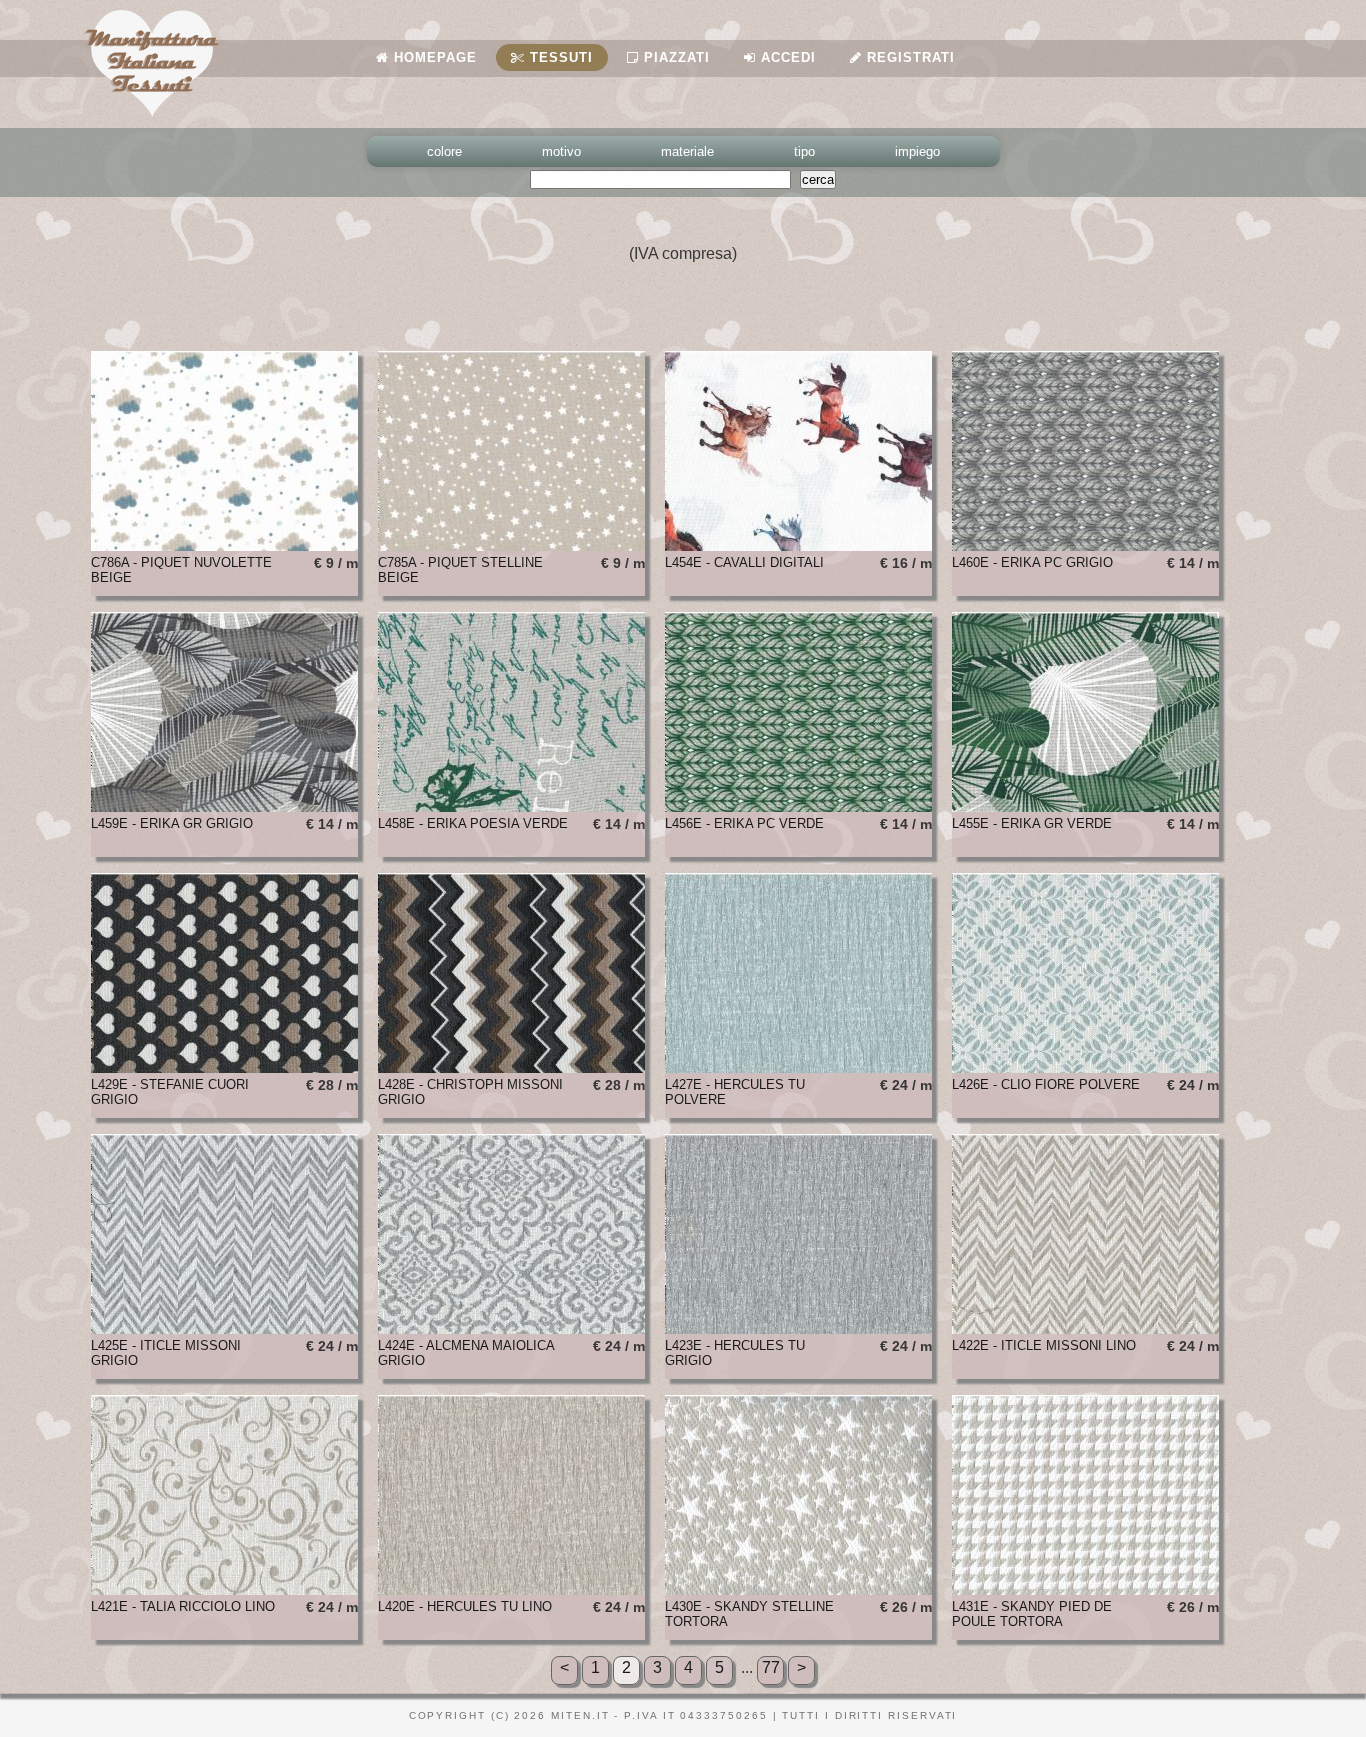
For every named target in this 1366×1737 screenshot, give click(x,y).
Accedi (786, 57)
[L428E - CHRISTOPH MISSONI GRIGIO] (511, 1067)
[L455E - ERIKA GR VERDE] (1085, 806)
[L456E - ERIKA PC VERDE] (798, 806)
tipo (804, 151)
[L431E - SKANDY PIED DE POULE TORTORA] (1085, 1589)
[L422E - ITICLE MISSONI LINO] (1085, 1328)
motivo (561, 151)
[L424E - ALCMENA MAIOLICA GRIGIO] (511, 1328)
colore (444, 151)
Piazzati (674, 57)
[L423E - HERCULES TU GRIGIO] (798, 1328)
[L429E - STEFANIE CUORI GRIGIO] (224, 1067)
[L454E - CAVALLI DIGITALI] (798, 545)
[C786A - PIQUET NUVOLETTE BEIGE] (224, 545)
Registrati (908, 57)
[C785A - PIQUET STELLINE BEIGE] (511, 545)
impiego (917, 151)
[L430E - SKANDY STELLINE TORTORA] (798, 1589)
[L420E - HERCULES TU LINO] (511, 1589)
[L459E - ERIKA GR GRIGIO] (224, 806)
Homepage (433, 57)
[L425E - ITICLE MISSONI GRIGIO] (224, 1328)
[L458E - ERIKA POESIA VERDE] (511, 806)
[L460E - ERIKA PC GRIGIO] (1085, 545)
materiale (687, 151)
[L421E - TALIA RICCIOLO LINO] (224, 1589)
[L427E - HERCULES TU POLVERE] (798, 1067)
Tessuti (559, 57)
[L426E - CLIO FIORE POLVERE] (1085, 1067)
